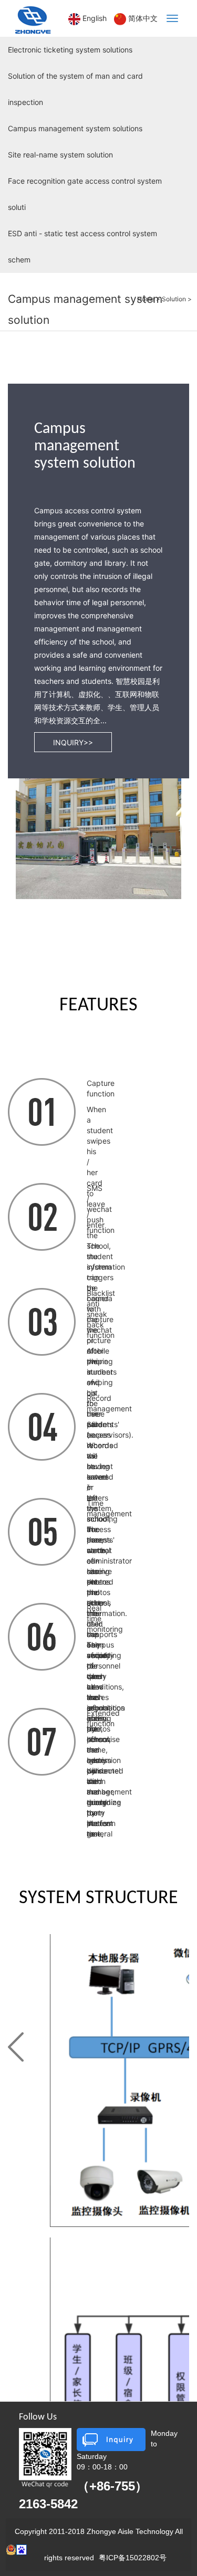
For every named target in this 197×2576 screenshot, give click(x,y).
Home (146, 299)
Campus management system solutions (75, 128)
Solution (174, 299)
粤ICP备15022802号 (133, 2558)
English (95, 18)
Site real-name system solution (60, 155)
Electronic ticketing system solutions (70, 50)
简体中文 (143, 18)
